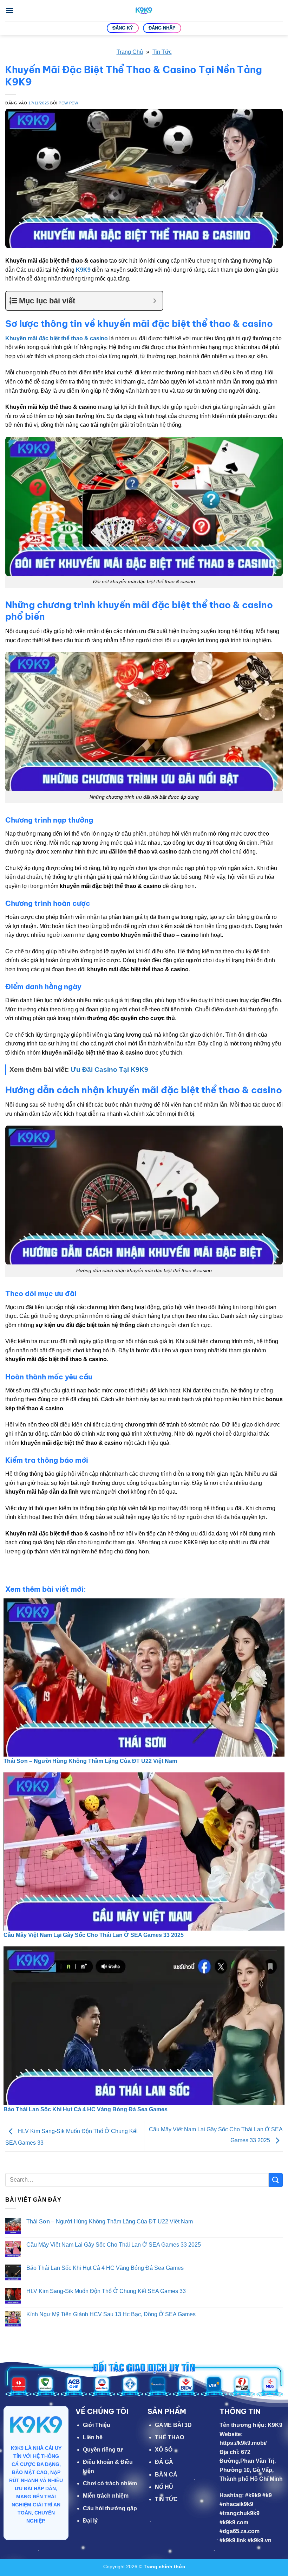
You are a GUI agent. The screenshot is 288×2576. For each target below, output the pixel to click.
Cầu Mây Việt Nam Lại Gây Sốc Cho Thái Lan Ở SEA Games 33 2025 (94, 1935)
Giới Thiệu (97, 2425)
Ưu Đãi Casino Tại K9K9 (109, 1070)
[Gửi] (276, 2180)
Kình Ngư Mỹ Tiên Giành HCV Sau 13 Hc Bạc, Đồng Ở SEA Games (111, 2314)
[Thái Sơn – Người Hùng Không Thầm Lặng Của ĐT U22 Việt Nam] (144, 1677)
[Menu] (9, 10)
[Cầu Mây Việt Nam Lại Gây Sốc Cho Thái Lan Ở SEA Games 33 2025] (144, 1851)
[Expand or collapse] (155, 301)
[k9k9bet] (144, 11)
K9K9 (83, 270)
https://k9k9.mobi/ (243, 2443)
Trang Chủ (130, 52)
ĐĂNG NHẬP (162, 28)
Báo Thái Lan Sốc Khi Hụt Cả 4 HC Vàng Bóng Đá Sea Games (86, 2109)
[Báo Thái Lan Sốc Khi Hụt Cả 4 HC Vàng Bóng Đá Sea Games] (144, 2026)
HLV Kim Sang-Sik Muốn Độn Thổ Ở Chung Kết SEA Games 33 (106, 2291)
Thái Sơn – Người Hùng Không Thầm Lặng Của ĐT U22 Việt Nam (90, 1761)
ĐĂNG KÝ (123, 28)
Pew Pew (68, 103)
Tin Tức (162, 52)
